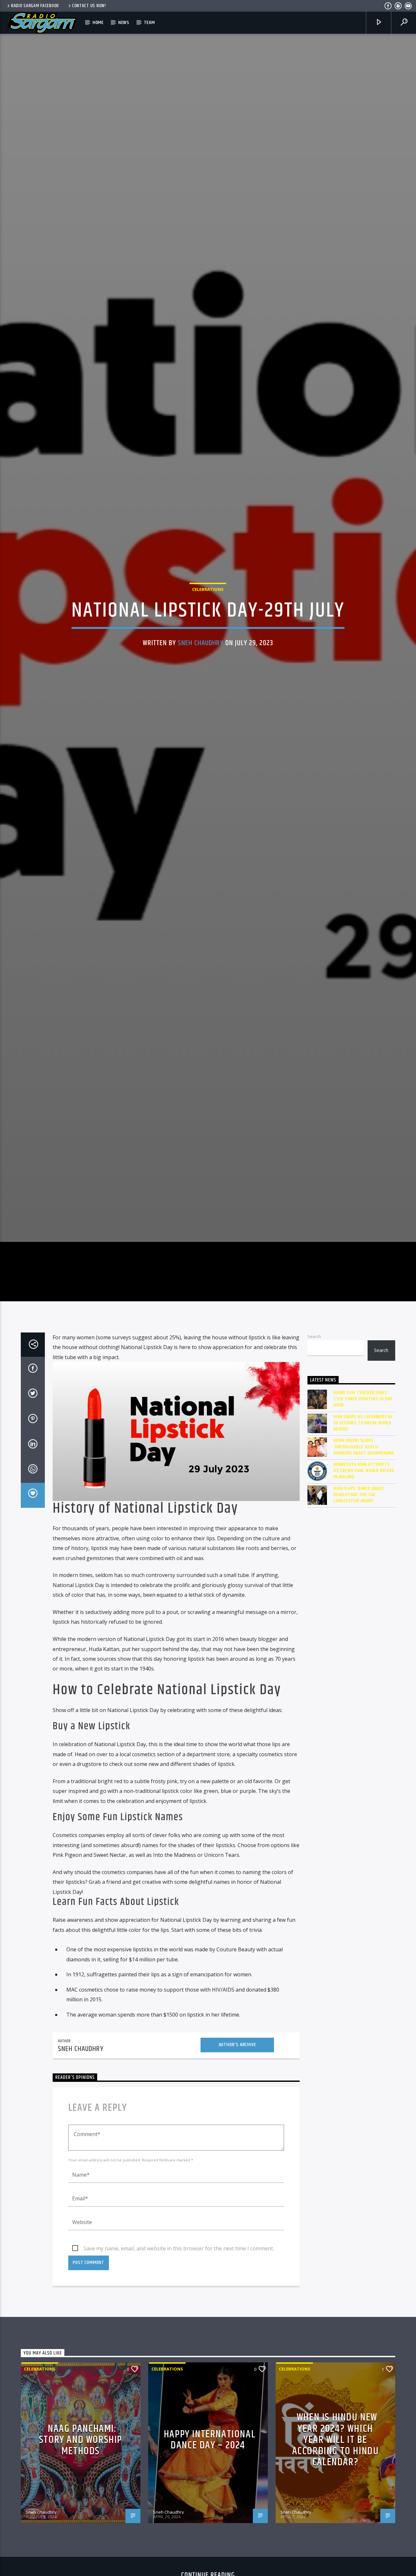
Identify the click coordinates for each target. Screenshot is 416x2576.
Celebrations (208, 647)
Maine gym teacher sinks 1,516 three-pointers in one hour (363, 1523)
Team (149, 23)
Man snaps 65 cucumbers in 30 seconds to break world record (363, 1547)
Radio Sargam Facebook (35, 6)
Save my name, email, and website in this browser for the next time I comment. (179, 2373)
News (124, 23)
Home (98, 23)
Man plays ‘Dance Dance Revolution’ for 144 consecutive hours (359, 1619)
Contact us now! (89, 6)
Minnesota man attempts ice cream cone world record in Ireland (364, 1595)
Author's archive (237, 2169)
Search (314, 1461)
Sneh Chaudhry (201, 700)
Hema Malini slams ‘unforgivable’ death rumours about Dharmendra (364, 1571)
